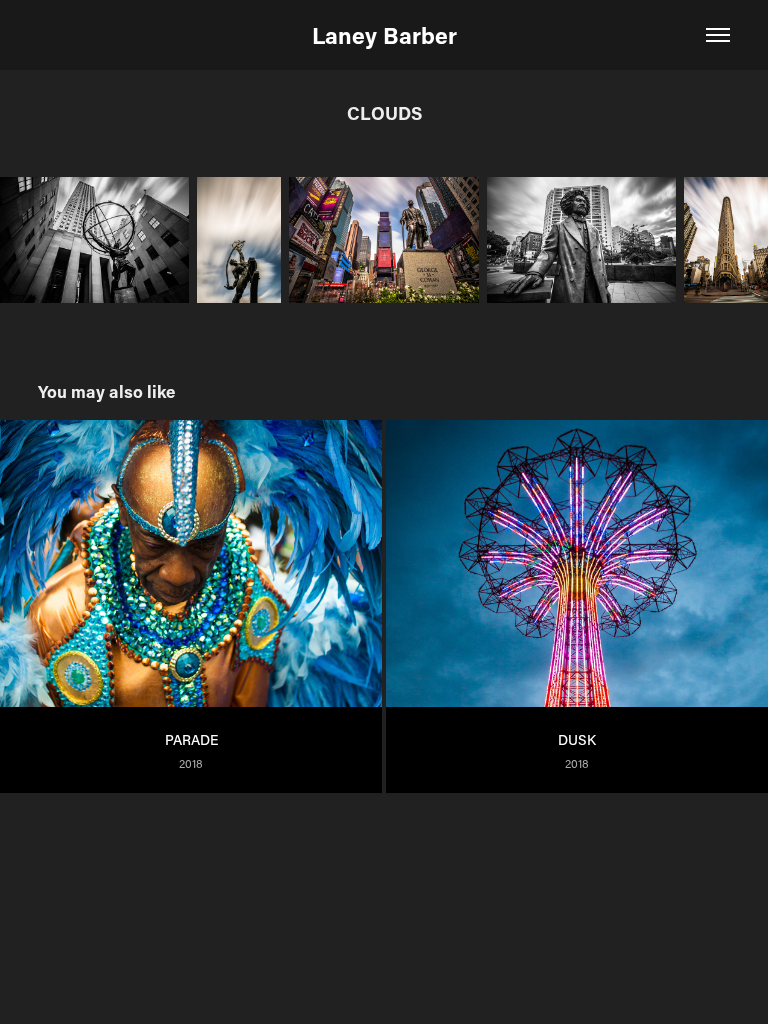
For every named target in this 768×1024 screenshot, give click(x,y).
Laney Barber (384, 35)
